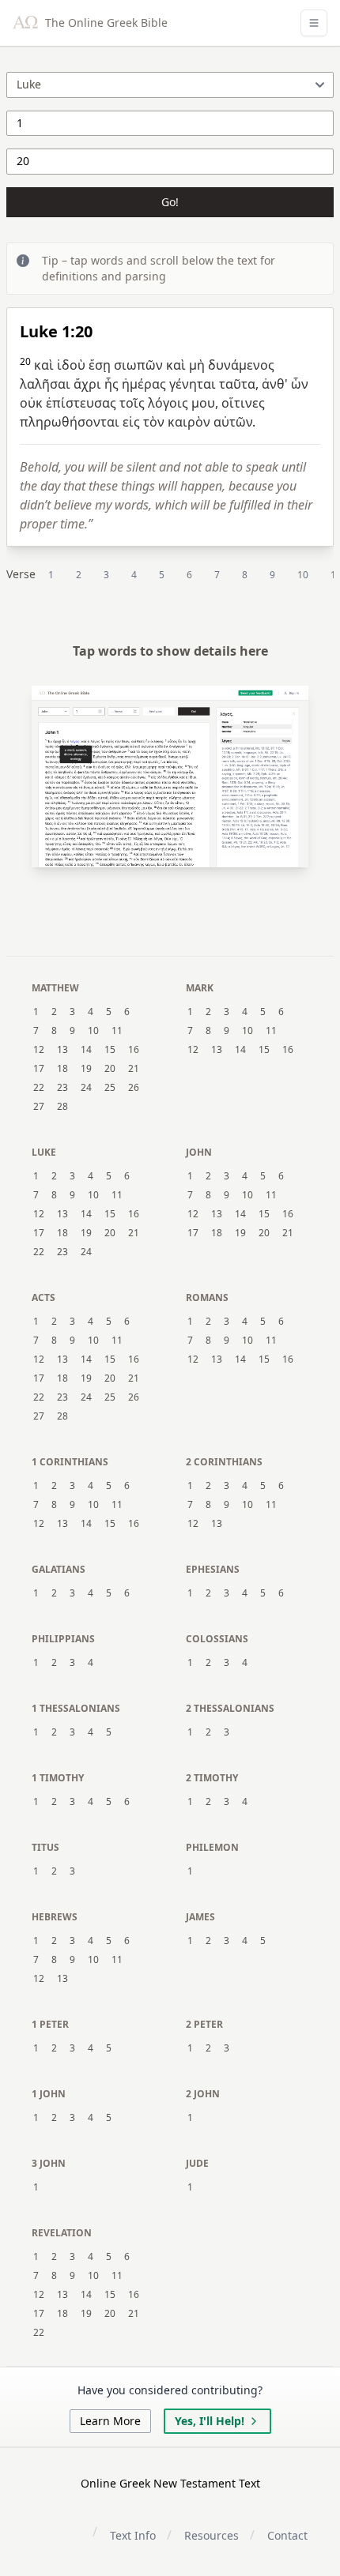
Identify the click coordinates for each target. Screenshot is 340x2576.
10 (303, 575)
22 (39, 1088)
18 (62, 1069)
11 (117, 1031)
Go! (170, 202)
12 (39, 1050)
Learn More (110, 2421)
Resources (212, 2535)
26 (134, 1088)
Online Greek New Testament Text (170, 2483)
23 (62, 1088)
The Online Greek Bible (105, 23)
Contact (287, 2535)
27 (39, 1107)
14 (86, 1050)
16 (134, 1050)
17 (39, 1069)
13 (62, 1050)
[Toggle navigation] (314, 23)
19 (86, 1069)
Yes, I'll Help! (210, 2421)
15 (110, 1050)
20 (110, 1069)
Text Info (133, 2535)
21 (134, 1069)
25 (110, 1088)
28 (62, 1107)
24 (86, 1088)
